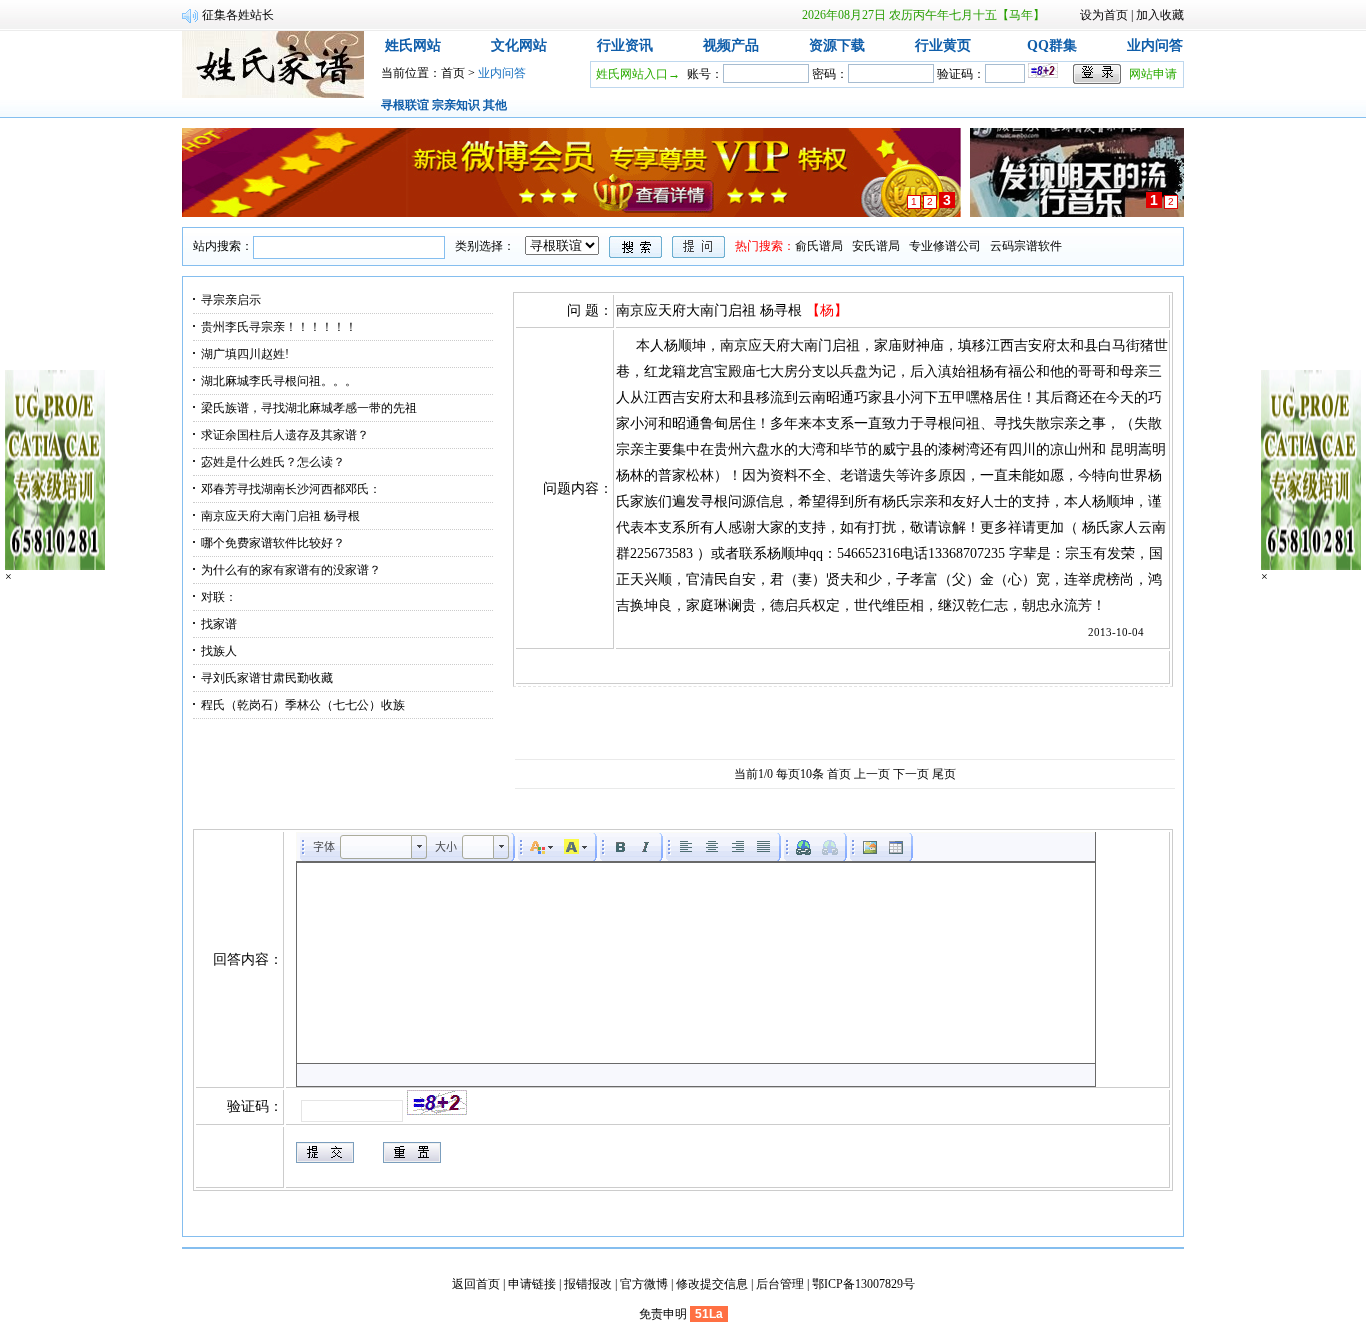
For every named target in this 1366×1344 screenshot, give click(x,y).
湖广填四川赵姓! (245, 354)
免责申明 (663, 1314)
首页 (453, 73)
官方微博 (644, 1284)
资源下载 (837, 45)
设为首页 (1104, 15)
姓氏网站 (413, 45)
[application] (696, 959)
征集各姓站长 (238, 15)
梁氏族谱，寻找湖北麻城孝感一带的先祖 (309, 408)
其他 (495, 105)
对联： (219, 597)
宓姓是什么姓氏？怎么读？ (273, 462)
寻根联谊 (405, 105)
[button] (383, 847)
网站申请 (1153, 74)
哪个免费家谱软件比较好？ (273, 543)
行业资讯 (625, 45)
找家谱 (219, 624)
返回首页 (476, 1284)
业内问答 (1155, 45)
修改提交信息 (712, 1284)
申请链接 (532, 1284)
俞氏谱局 (819, 246)
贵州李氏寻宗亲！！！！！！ (279, 327)
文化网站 (519, 45)
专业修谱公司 (945, 246)
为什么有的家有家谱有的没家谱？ (291, 570)
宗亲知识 (456, 105)
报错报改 (588, 1284)
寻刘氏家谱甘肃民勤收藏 (267, 678)
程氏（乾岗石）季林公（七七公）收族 (303, 705)
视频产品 (731, 45)
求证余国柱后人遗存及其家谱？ (285, 435)
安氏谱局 (876, 246)
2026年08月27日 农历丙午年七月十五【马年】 (923, 15)
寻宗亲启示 (231, 300)
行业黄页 (943, 45)
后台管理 (780, 1284)
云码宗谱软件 (1026, 246)
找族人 (219, 651)
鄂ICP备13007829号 (863, 1284)
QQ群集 (1052, 45)
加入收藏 (1160, 15)
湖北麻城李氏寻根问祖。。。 (279, 381)
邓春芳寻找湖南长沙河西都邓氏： (291, 489)
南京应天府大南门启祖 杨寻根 (280, 516)
